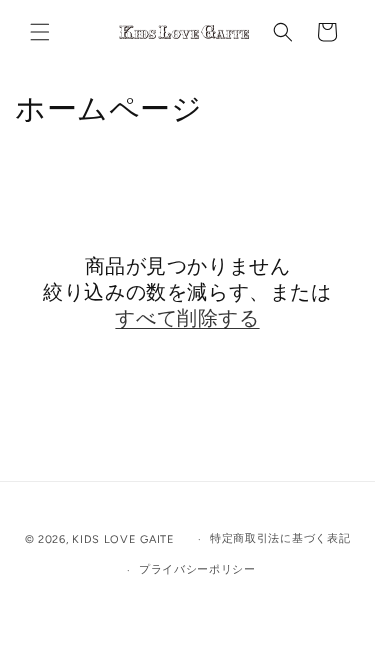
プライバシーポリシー (197, 569)
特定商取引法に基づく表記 (280, 538)
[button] (40, 32)
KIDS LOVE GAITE (125, 539)
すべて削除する (187, 318)
